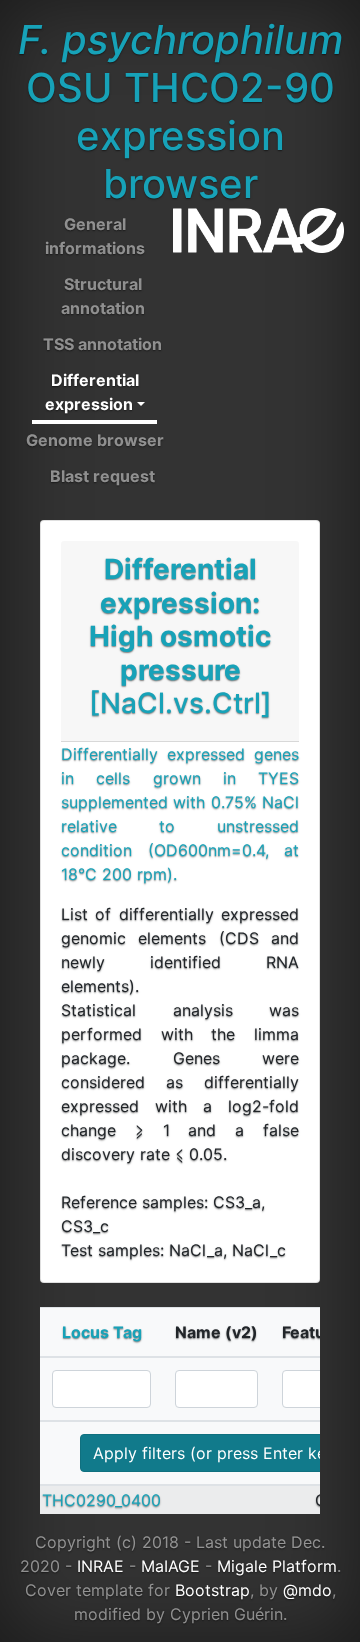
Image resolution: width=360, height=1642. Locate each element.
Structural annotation (103, 296)
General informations (95, 236)
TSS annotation (102, 344)
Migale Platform (277, 1566)
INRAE (100, 1566)
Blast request (102, 476)
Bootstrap (212, 1590)
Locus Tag (102, 1332)
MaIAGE (170, 1566)
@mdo (307, 1590)
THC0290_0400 (101, 1500)
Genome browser (95, 440)
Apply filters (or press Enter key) (217, 1453)
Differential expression (92, 392)
